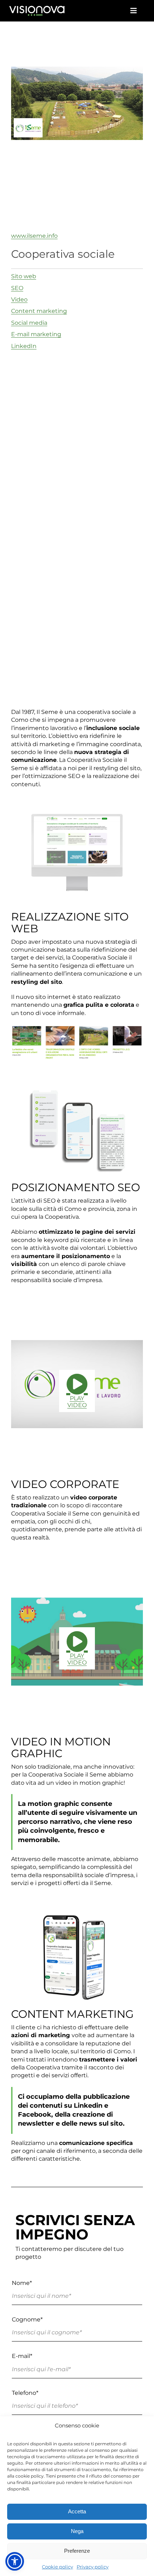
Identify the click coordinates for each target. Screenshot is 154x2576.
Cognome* (27, 2319)
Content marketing (39, 311)
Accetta (77, 2511)
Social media (29, 323)
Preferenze (77, 2551)
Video (19, 299)
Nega (77, 2531)
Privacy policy (93, 2567)
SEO (17, 288)
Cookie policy (57, 2567)
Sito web (24, 276)
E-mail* (22, 2356)
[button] (15, 2561)
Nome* (22, 2283)
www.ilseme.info (34, 236)
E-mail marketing (36, 334)
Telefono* (25, 2393)
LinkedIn (24, 346)
